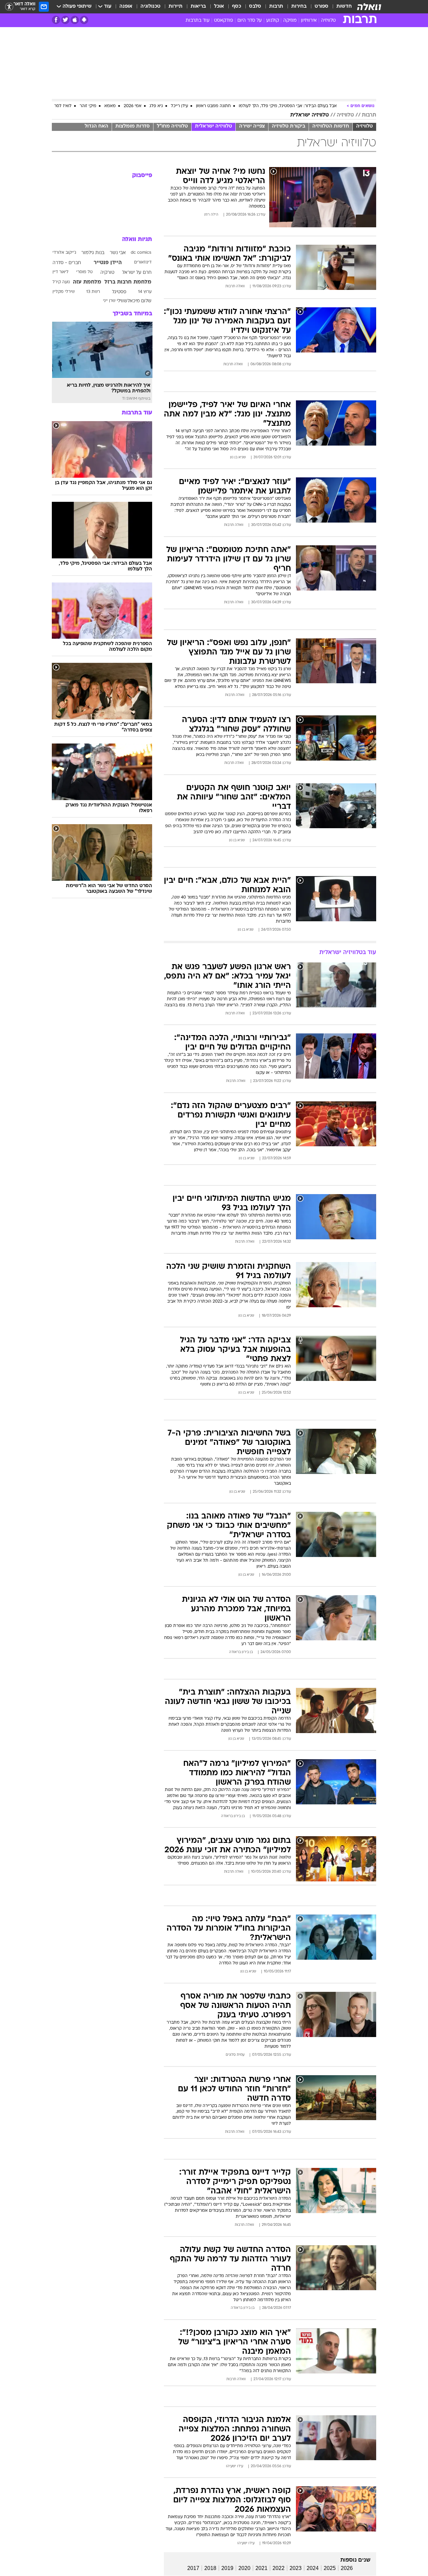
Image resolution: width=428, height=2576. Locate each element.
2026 (347, 2568)
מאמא (110, 106)
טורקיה (107, 273)
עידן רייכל (179, 106)
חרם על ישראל (137, 273)
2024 (313, 2568)
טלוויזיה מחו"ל (172, 126)
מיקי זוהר (88, 106)
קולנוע (273, 21)
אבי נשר (118, 253)
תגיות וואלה (137, 240)
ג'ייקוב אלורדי (64, 253)
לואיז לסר (63, 106)
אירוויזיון (309, 21)
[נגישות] (9, 7)
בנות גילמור (93, 253)
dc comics (141, 253)
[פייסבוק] (56, 20)
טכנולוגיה (150, 7)
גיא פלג (156, 106)
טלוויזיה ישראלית (309, 115)
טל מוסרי (84, 272)
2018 (210, 2568)
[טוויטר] (65, 20)
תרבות (276, 7)
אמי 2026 (133, 106)
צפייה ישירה (252, 126)
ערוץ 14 (145, 292)
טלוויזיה (328, 21)
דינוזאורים (143, 262)
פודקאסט (224, 21)
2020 (244, 2568)
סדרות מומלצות (133, 126)
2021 (261, 2568)
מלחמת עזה (87, 282)
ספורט (322, 7)
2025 (330, 2568)
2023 (296, 2568)
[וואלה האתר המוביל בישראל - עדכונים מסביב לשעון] (369, 7)
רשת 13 (93, 292)
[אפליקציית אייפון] (75, 20)
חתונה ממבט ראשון (213, 106)
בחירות (299, 7)
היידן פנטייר (108, 263)
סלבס (255, 7)
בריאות (198, 7)
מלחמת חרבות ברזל (128, 282)
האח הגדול (96, 126)
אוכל (219, 7)
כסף (237, 7)
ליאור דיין (61, 272)
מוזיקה (290, 21)
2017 (193, 2568)
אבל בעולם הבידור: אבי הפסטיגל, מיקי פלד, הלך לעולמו (288, 106)
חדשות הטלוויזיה (331, 126)
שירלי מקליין (64, 292)
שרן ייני (109, 301)
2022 (279, 2568)
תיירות (176, 7)
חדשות (344, 7)
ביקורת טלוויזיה (289, 126)
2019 (227, 2568)
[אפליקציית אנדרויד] (84, 20)
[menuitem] (340, 7)
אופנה (126, 7)
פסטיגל (119, 292)
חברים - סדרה (67, 263)
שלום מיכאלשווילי (134, 301)
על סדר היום (250, 21)
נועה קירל (61, 282)
